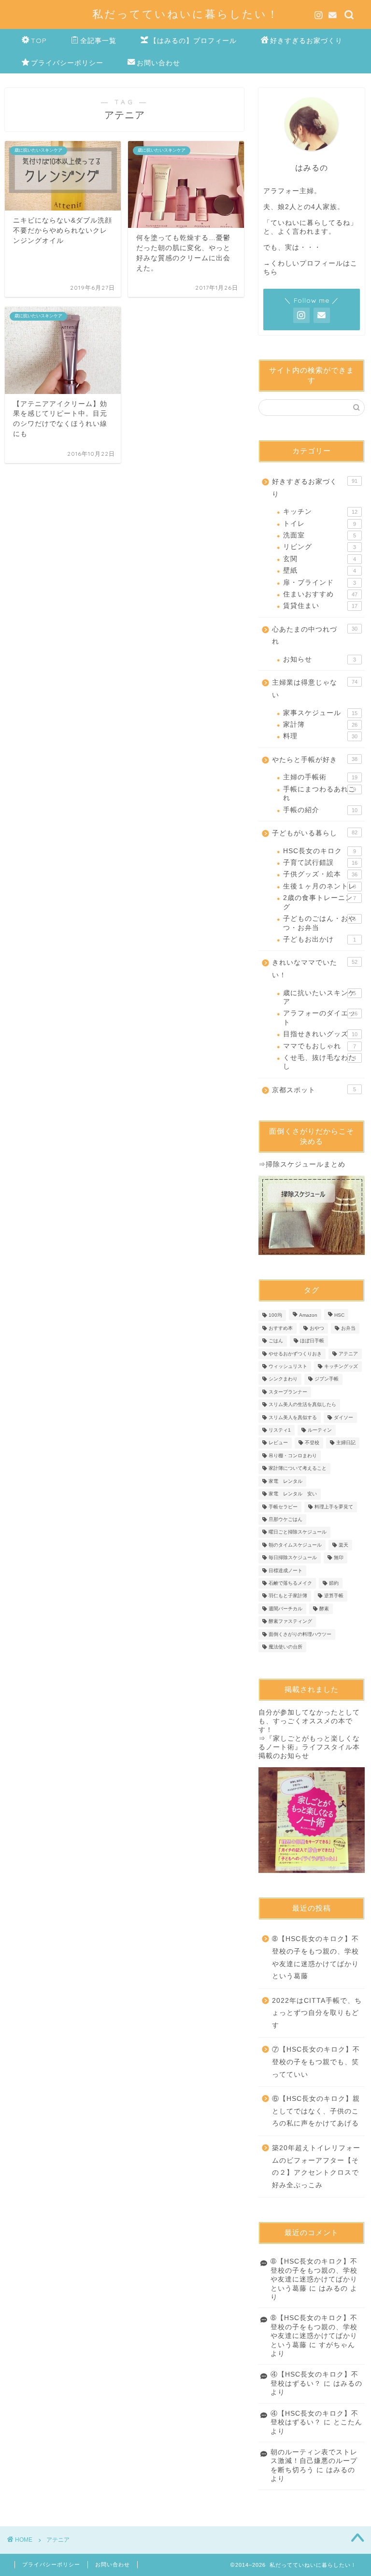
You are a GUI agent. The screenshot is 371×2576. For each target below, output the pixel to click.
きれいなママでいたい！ (314, 969)
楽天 (343, 1545)
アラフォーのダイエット (320, 1018)
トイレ (319, 524)
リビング (319, 547)
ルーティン (320, 1430)
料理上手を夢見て (334, 1507)
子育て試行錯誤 (320, 863)
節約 (334, 1583)
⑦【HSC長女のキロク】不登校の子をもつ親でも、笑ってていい (316, 2062)
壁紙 (319, 570)
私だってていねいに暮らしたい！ (186, 14)
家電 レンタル (285, 1481)
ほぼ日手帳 (312, 1341)
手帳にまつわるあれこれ (319, 794)
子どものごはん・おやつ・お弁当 (319, 923)
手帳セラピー (283, 1507)
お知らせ (319, 659)
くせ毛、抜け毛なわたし (319, 1062)
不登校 (312, 1443)
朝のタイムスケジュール (295, 1545)
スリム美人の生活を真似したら (302, 1405)
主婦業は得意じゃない (314, 689)
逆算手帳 (334, 1596)
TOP (39, 41)
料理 (320, 736)
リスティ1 (280, 1430)
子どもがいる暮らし (314, 833)
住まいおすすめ (320, 594)
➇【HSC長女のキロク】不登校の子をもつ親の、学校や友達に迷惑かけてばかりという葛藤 (315, 1957)
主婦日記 (346, 1443)
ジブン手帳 (327, 1379)
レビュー (278, 1443)
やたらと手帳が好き (314, 760)
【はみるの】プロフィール (193, 41)
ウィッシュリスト (288, 1366)
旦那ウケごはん (285, 1519)
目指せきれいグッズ (320, 1034)
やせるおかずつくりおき (295, 1354)
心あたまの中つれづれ (314, 636)
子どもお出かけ (319, 939)
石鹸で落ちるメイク (290, 1583)
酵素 (324, 1609)
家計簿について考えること (298, 1469)
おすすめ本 (281, 1328)
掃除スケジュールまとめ (306, 1164)
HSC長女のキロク (319, 851)
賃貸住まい (320, 606)
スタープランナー (288, 1392)
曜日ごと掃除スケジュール (298, 1532)
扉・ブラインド (319, 583)
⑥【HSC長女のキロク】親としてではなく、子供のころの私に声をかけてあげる (316, 2111)
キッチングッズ (341, 1366)
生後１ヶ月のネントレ (319, 886)
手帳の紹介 (320, 810)
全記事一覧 (98, 41)
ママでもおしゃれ (319, 1046)
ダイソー (343, 1417)
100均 (275, 1316)
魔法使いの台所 (285, 1647)
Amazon (308, 1316)
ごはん (276, 1341)
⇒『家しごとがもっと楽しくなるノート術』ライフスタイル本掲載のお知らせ (309, 1747)
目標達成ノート (285, 1570)
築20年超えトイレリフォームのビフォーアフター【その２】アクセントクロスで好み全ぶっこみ (316, 2167)
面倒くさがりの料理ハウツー (300, 1634)
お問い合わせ (158, 63)
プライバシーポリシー (67, 63)
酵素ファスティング (290, 1622)
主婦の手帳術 (320, 777)
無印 (339, 1558)
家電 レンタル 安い (293, 1494)
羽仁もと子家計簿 (288, 1596)
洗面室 (319, 535)
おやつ (317, 1328)
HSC (339, 1316)
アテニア (348, 1354)
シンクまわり (283, 1379)
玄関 (319, 559)
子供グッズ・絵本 (320, 874)
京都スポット (314, 1090)
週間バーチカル (285, 1609)
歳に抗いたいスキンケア (319, 997)
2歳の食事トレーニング (319, 902)
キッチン (320, 512)
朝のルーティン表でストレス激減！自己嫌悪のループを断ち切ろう (314, 2461)
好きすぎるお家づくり (306, 41)
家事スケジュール (320, 713)
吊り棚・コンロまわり (293, 1456)
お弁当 (348, 1328)
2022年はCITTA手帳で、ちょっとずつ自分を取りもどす (317, 2013)
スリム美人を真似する (293, 1417)
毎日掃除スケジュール (293, 1558)
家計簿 (320, 725)
